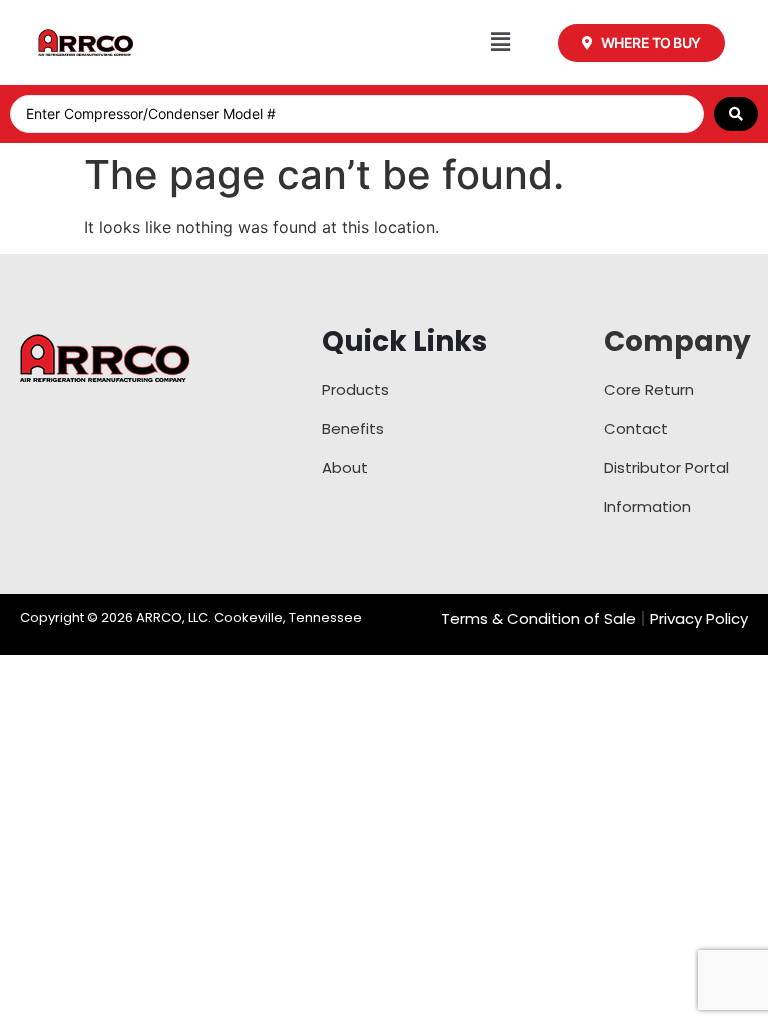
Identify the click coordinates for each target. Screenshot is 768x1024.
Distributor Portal (666, 467)
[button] (500, 42)
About (345, 467)
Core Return (649, 389)
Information (647, 506)
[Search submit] (736, 114)
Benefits (353, 428)
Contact (636, 428)
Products (355, 389)
